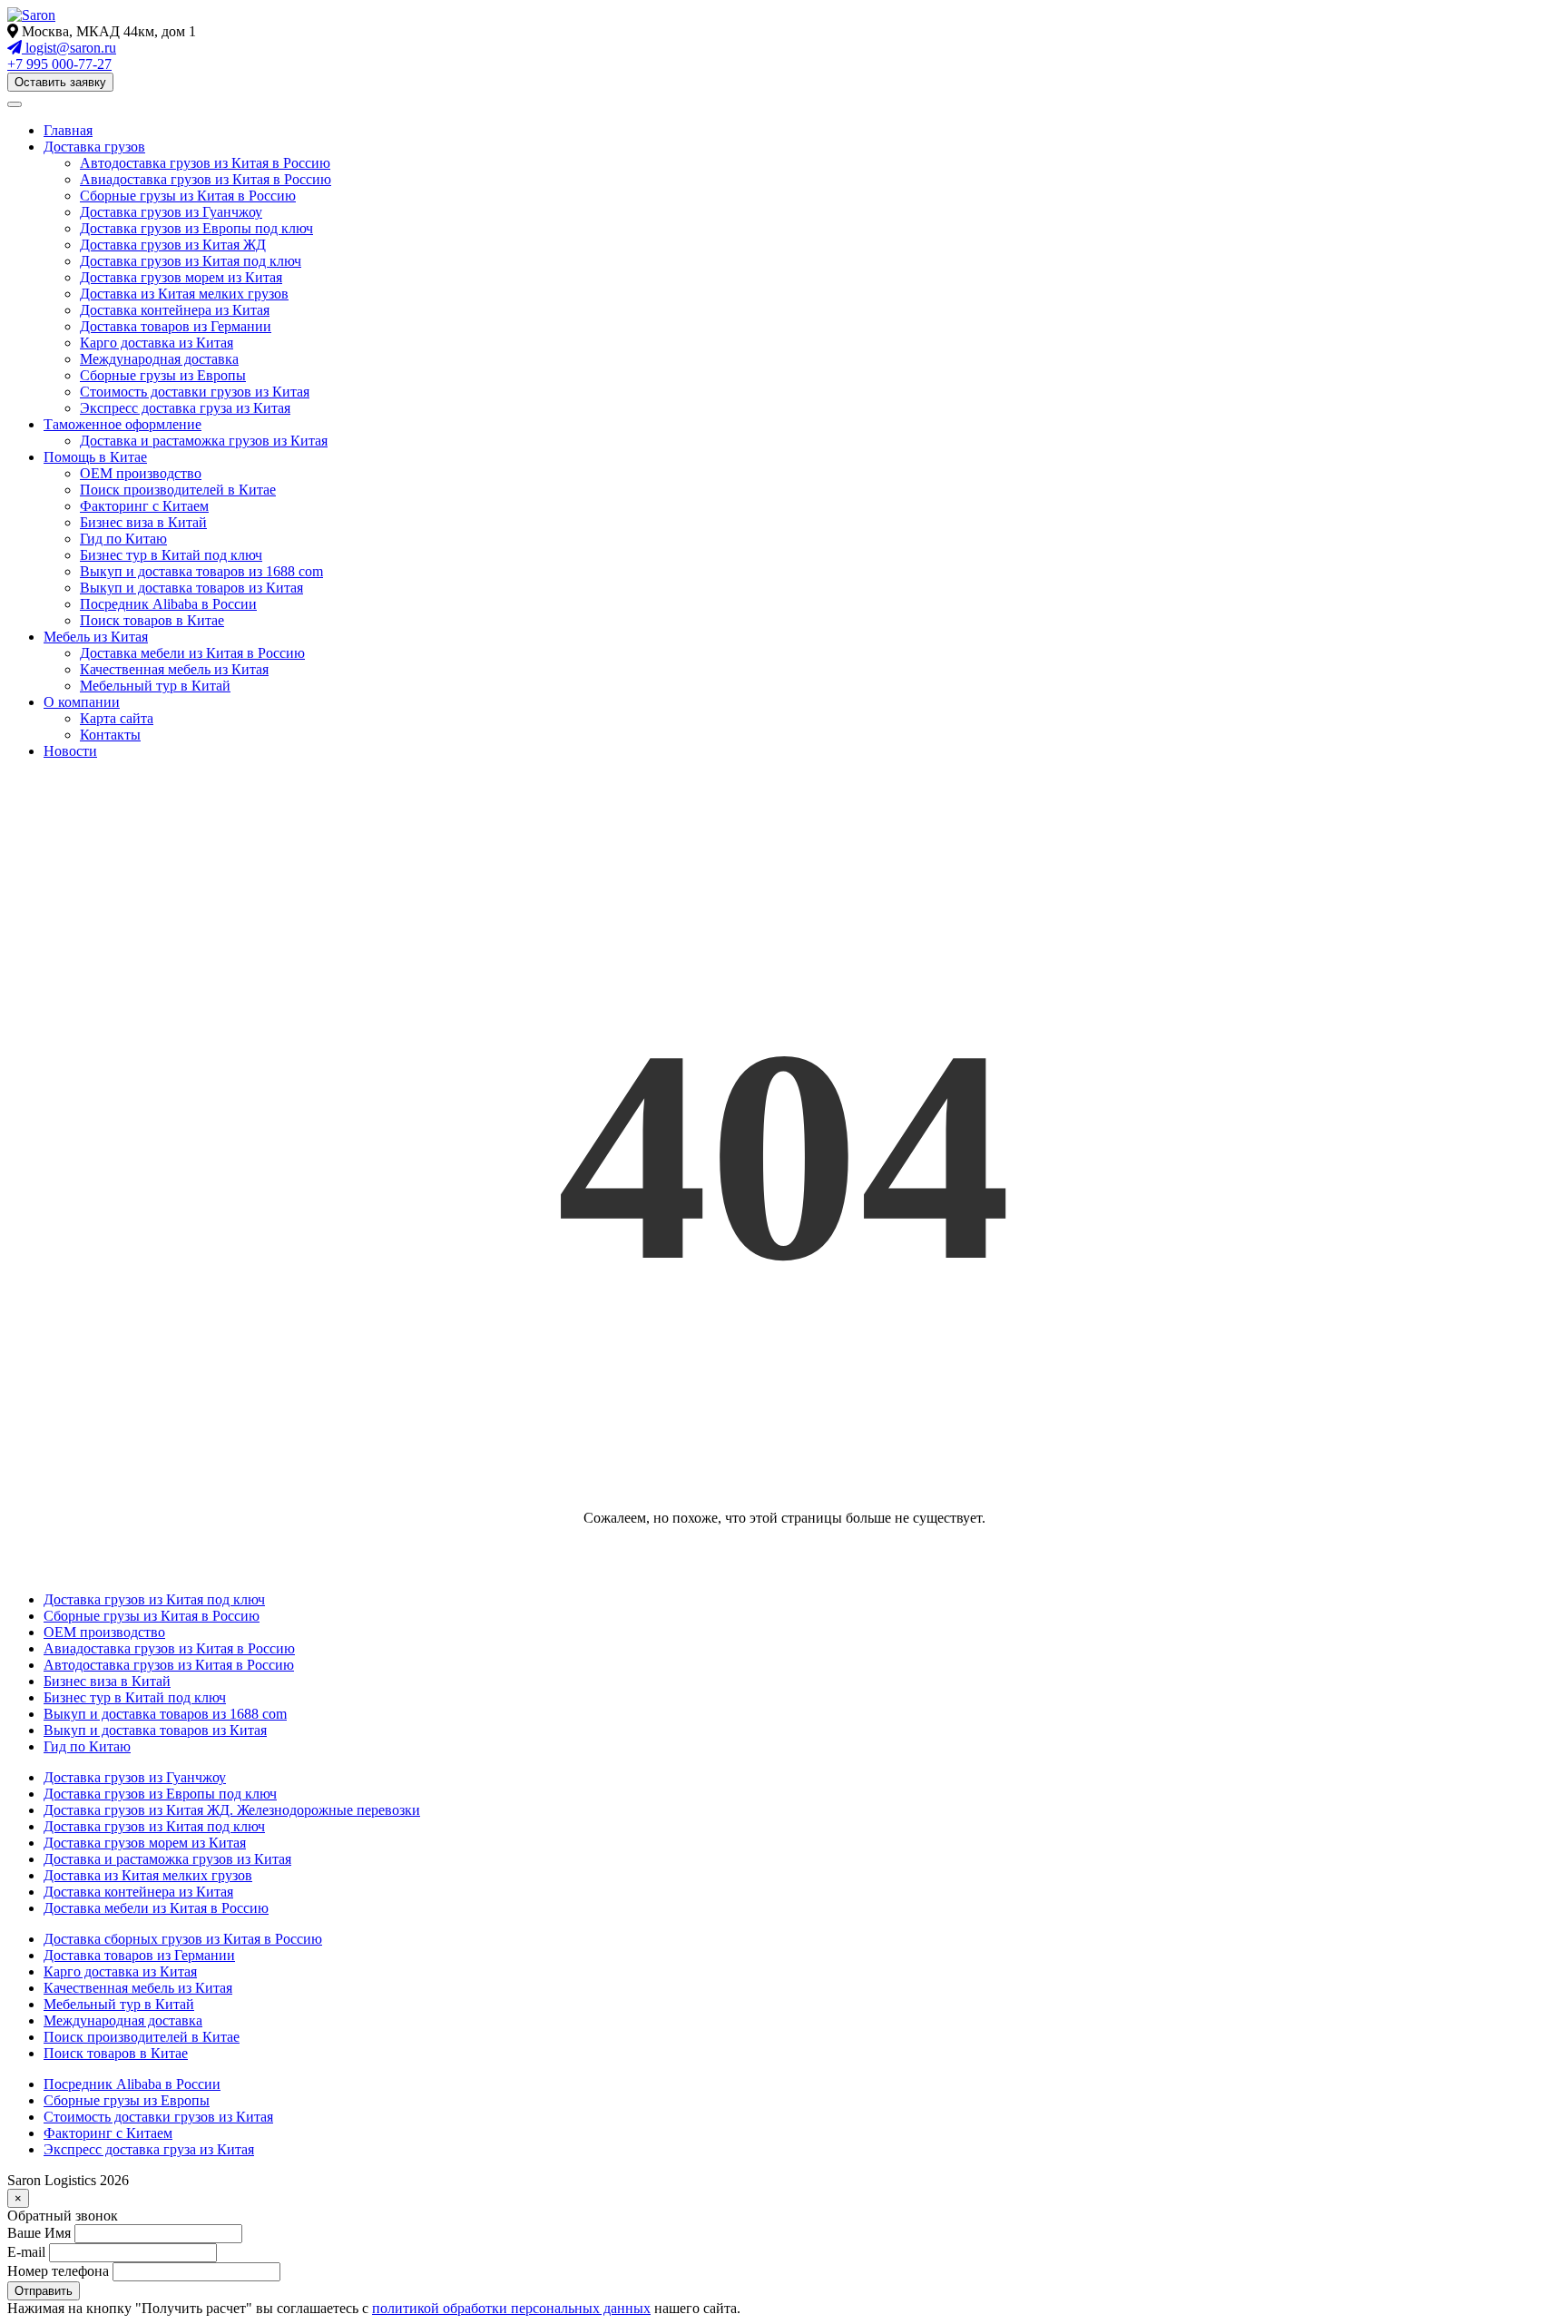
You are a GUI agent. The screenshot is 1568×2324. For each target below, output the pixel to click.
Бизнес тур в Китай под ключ (171, 555)
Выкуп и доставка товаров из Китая (191, 588)
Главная (68, 130)
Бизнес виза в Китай (143, 522)
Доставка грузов (94, 147)
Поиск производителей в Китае (178, 490)
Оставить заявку (60, 82)
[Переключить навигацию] (15, 104)
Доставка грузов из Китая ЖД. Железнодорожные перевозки (232, 1810)
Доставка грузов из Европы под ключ (196, 228)
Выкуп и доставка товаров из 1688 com (201, 571)
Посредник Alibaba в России (168, 604)
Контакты (110, 735)
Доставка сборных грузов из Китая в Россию (183, 1939)
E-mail (26, 2252)
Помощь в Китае (95, 457)
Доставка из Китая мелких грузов (184, 294)
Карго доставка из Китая (157, 343)
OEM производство (141, 473)
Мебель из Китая (96, 637)
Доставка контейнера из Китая (175, 310)
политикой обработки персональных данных (511, 2308)
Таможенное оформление (122, 424)
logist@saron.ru (69, 48)
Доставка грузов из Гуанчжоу (171, 212)
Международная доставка (159, 359)
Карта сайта (117, 718)
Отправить (44, 2291)
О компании (82, 702)
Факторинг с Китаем (144, 506)
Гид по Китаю (123, 539)
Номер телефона (58, 2271)
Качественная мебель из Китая (174, 669)
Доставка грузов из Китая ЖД (173, 245)
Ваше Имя (39, 2233)
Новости (70, 751)
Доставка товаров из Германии (176, 326)
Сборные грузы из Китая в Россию (188, 196)
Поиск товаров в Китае (152, 620)
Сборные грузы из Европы (163, 375)
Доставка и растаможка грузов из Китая (204, 441)
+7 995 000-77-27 (59, 64)
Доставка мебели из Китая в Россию (192, 653)
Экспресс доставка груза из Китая (185, 408)
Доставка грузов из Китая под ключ (191, 261)
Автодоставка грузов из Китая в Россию (205, 163)
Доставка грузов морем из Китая (181, 277)
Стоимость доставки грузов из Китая (195, 392)
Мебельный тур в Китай (155, 686)
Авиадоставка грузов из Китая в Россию (206, 179)
